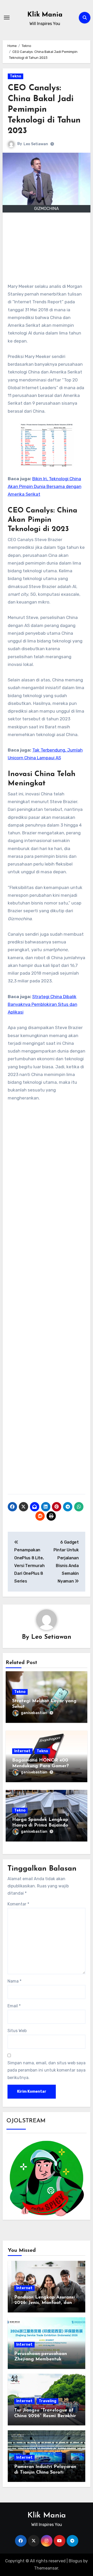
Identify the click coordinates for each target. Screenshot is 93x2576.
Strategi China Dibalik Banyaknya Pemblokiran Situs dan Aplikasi (42, 1004)
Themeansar (46, 2568)
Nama (14, 1981)
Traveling (48, 2401)
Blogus (75, 2561)
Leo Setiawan (36, 144)
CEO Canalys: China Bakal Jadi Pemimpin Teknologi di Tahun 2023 (44, 110)
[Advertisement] (47, 250)
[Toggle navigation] (7, 18)
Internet (22, 1751)
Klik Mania (45, 15)
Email (14, 2006)
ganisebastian (34, 1713)
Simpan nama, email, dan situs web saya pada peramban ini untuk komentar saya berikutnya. (47, 2070)
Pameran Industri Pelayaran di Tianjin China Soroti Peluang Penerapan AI (45, 2472)
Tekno (16, 76)
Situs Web (17, 2031)
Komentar (18, 1904)
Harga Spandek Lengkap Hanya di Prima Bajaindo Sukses (40, 1825)
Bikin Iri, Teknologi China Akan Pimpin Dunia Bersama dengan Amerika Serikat (45, 487)
